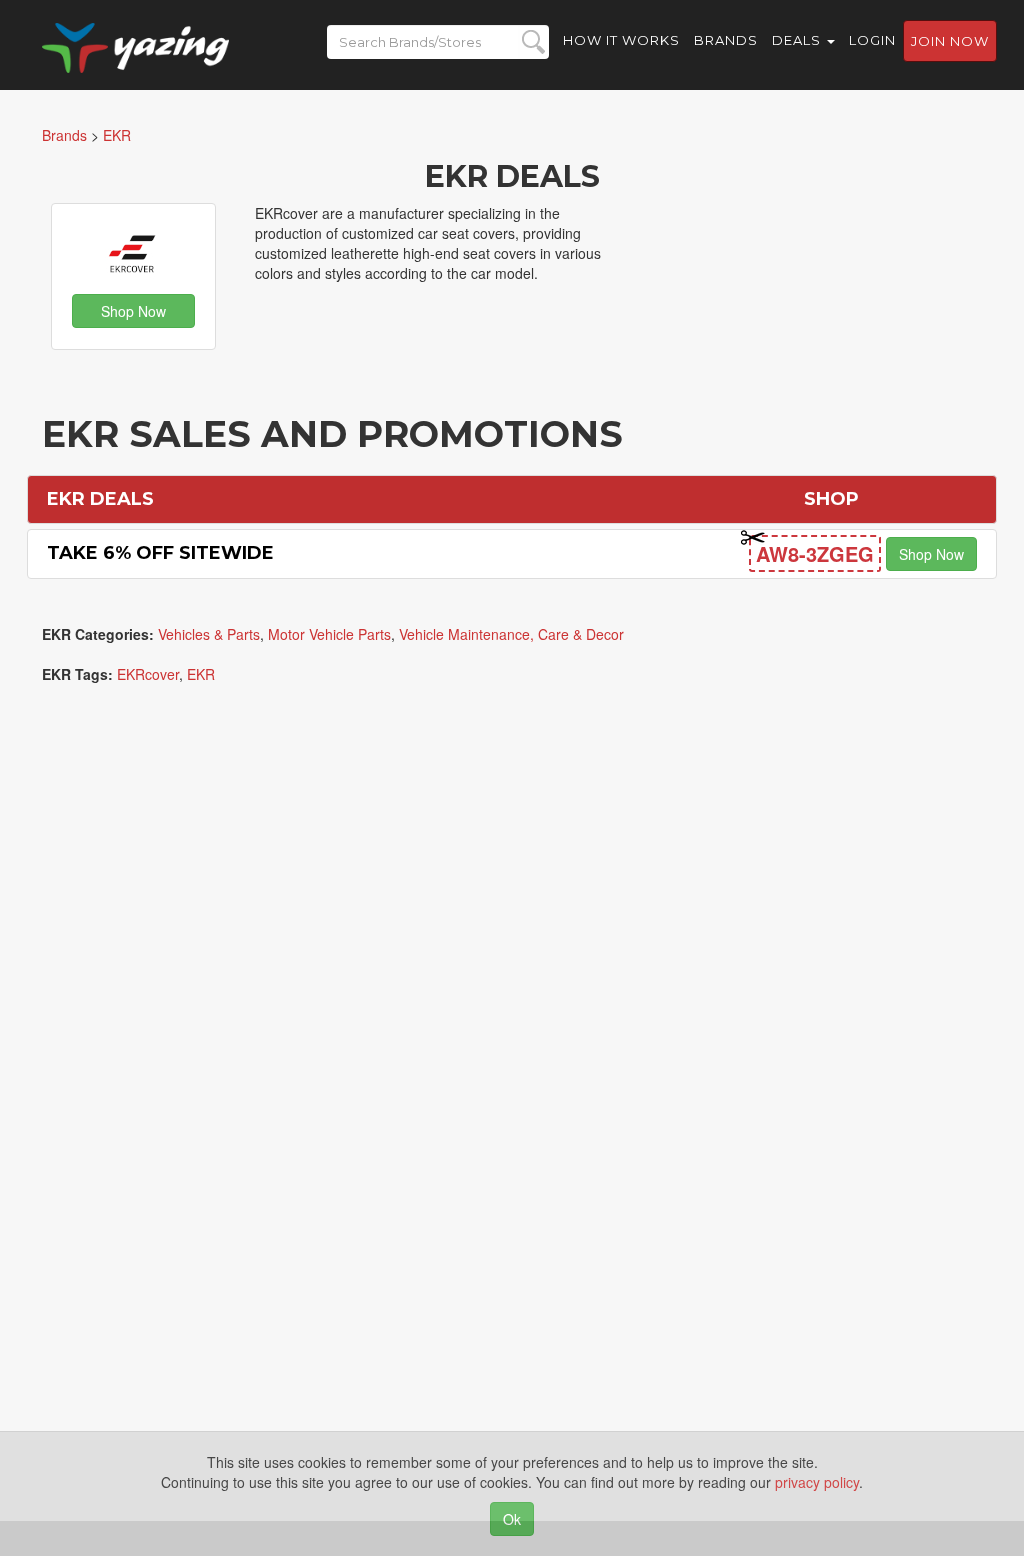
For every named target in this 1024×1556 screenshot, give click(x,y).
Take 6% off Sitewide (160, 553)
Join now (950, 41)
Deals (798, 40)
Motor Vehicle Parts (329, 634)
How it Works (621, 40)
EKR (201, 674)
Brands (726, 40)
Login (872, 40)
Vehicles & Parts (209, 634)
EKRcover (148, 674)
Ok (512, 1519)
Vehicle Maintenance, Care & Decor (511, 634)
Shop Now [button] (133, 311)
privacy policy (817, 1482)
